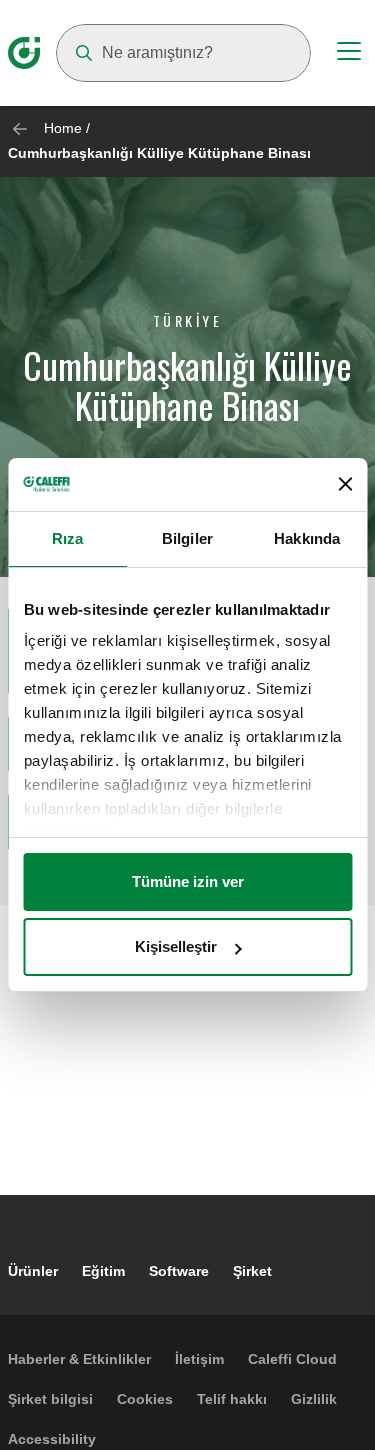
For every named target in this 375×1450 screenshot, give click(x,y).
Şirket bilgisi (50, 1399)
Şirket (252, 1271)
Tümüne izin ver (188, 881)
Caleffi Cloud (292, 1359)
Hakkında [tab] (307, 538)
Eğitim (103, 1271)
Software (179, 1271)
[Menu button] (349, 54)
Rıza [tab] (67, 538)
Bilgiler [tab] (187, 538)
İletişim (199, 1359)
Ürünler (33, 1271)
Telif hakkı (232, 1399)
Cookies (145, 1399)
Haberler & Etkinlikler (79, 1359)
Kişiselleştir (176, 946)
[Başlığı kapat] (345, 484)
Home (63, 128)
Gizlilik (314, 1399)
